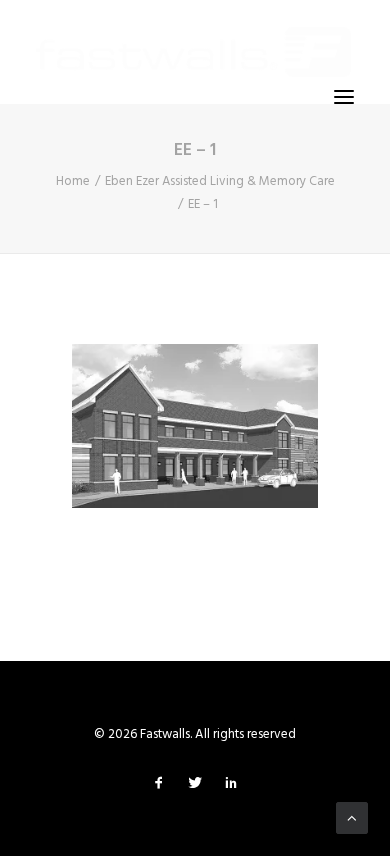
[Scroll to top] (352, 818)
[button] (344, 97)
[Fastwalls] (193, 52)
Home (73, 181)
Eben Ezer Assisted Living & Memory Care (220, 181)
